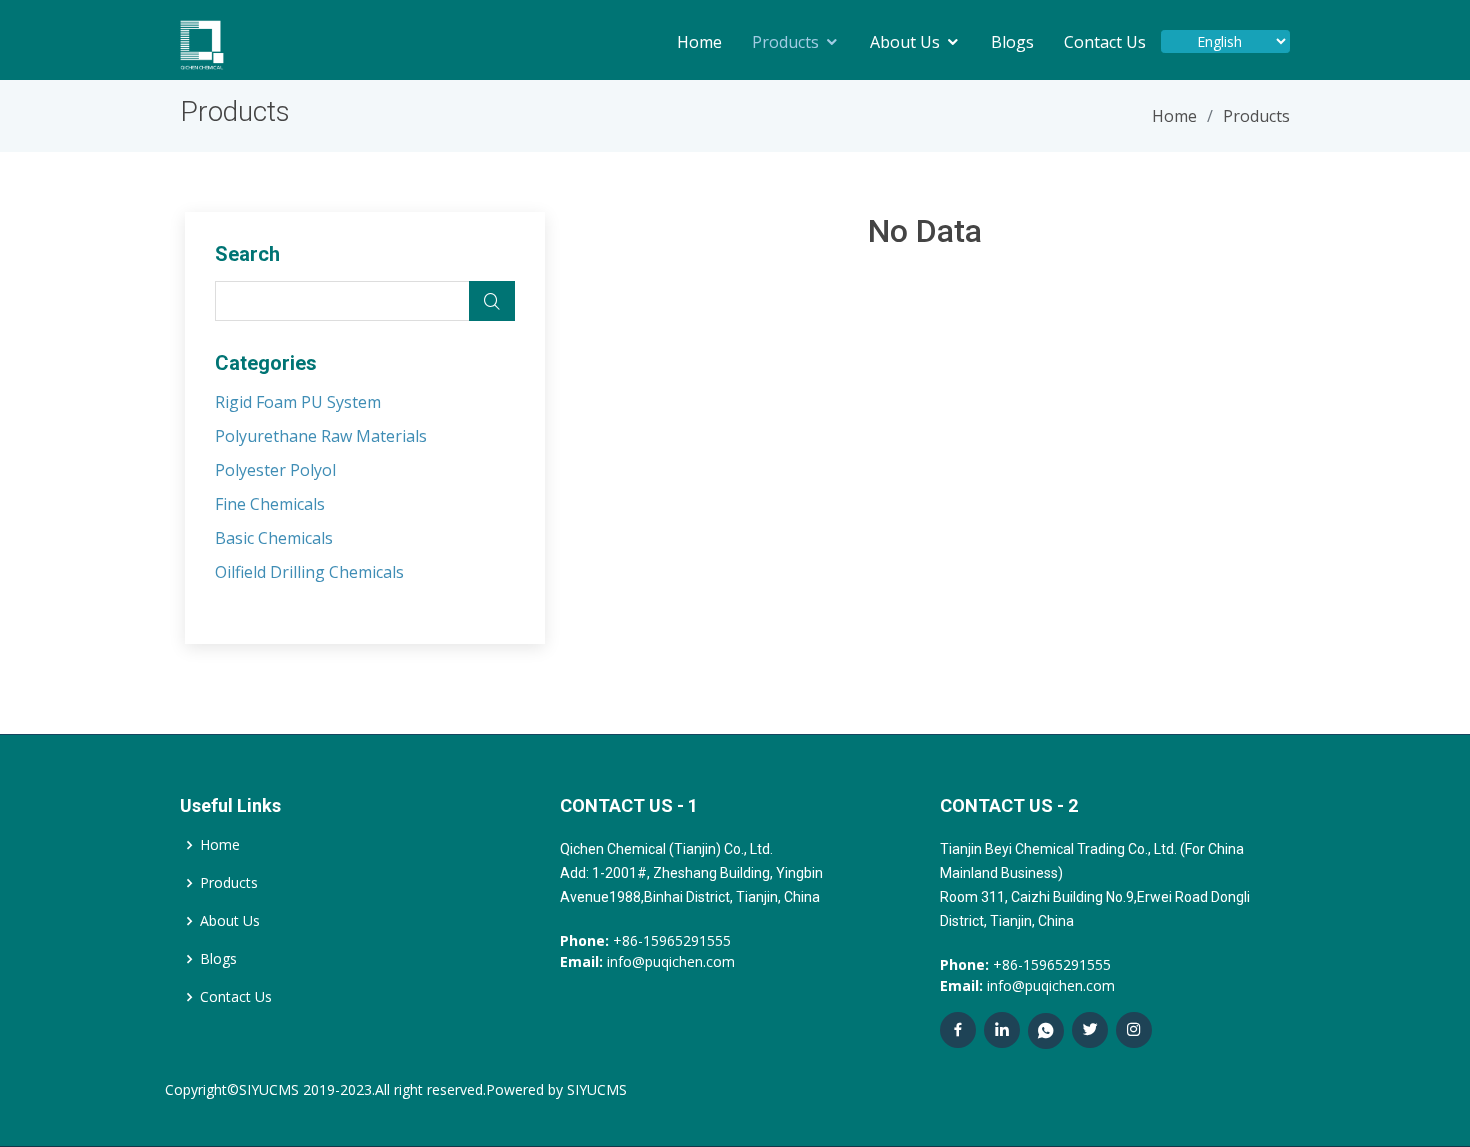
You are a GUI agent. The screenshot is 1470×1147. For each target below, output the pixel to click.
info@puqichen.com (647, 961)
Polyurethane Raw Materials (321, 436)
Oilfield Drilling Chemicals (309, 572)
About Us (905, 42)
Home (699, 42)
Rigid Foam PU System (298, 402)
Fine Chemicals (270, 504)
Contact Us (1105, 42)
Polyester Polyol (275, 470)
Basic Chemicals (274, 538)
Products (785, 42)
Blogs (1012, 42)
